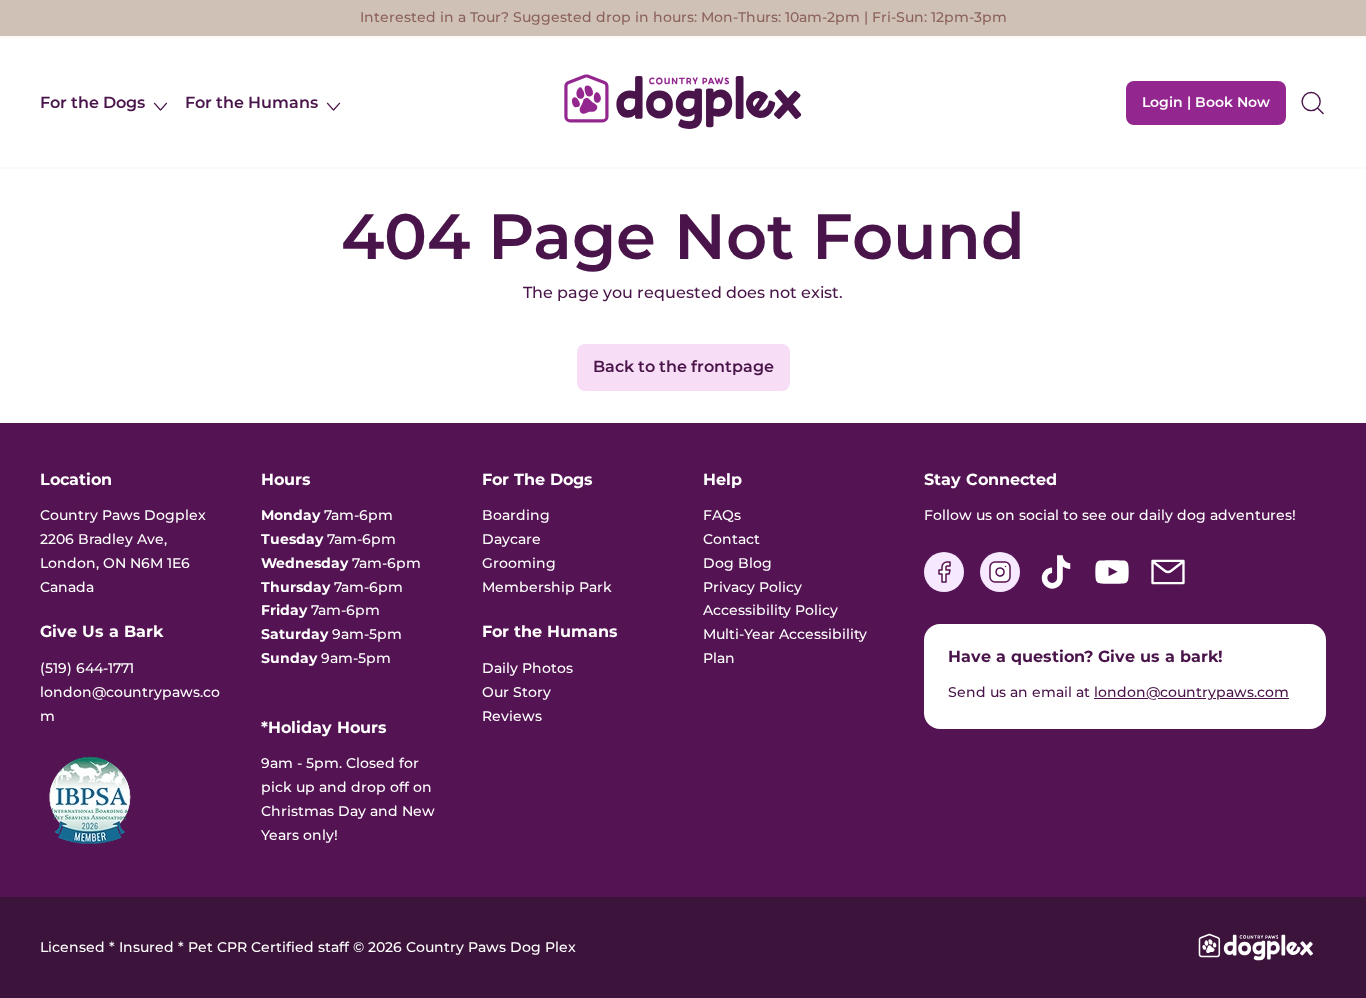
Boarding (516, 515)
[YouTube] (1112, 587)
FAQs (722, 515)
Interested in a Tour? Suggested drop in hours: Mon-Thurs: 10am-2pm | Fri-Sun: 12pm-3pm (683, 17)
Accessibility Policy (770, 610)
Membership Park (547, 587)
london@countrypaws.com (1191, 692)
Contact (731, 539)
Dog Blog (737, 563)
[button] (1312, 103)
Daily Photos (527, 668)
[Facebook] (944, 587)
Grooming (519, 563)
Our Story (516, 692)
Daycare (511, 539)
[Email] (1168, 587)
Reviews (512, 716)
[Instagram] (1000, 587)
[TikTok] (1056, 587)
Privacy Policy (752, 587)
